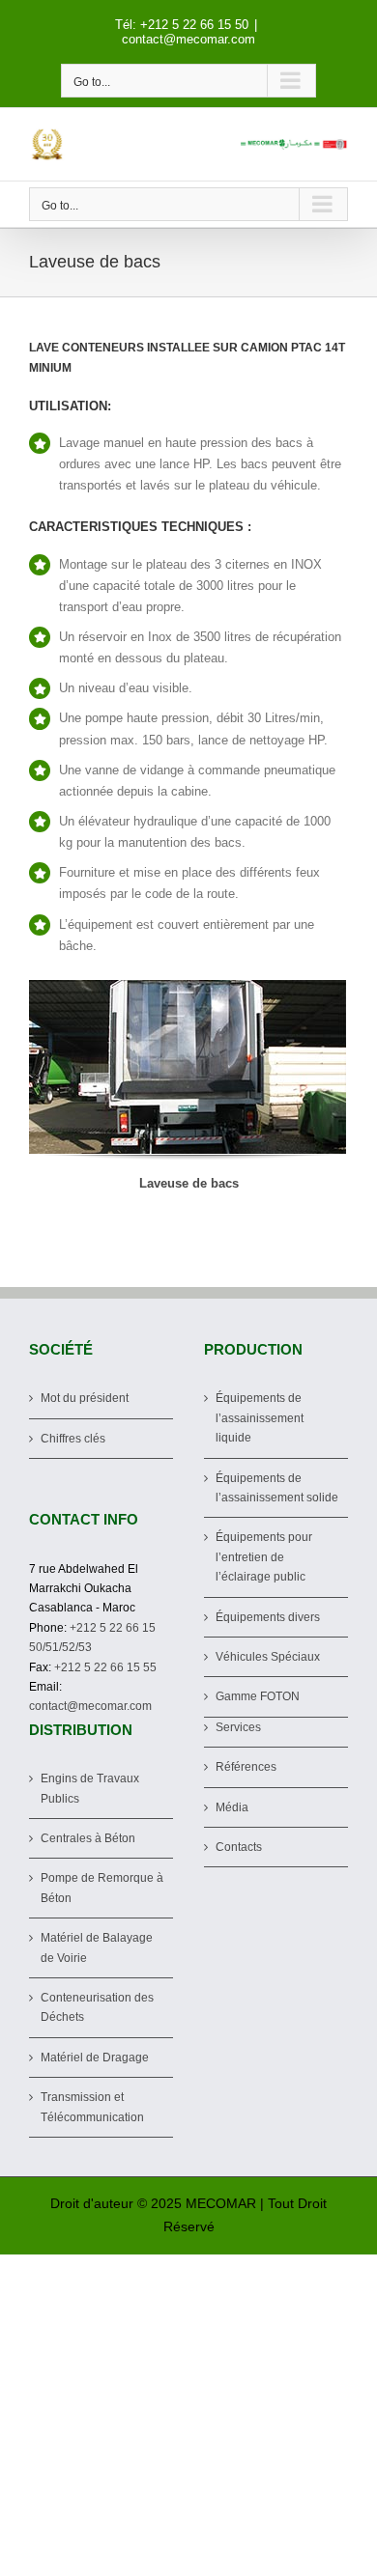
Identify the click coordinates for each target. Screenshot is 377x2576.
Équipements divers (268, 1617)
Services (238, 1727)
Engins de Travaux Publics (90, 1788)
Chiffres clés (73, 1439)
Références (246, 1767)
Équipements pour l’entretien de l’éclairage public (264, 1557)
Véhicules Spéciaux (268, 1657)
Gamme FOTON (258, 1696)
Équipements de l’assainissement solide (277, 1488)
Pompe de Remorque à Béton (102, 1888)
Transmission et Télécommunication (92, 2107)
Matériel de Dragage (95, 2058)
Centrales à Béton (88, 1838)
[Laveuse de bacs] (188, 1067)
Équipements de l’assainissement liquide (260, 1418)
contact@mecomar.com (188, 39)
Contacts (239, 1847)
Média (232, 1807)
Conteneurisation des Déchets (97, 2007)
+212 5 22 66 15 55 (105, 1667)
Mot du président (85, 1398)
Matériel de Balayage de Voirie (97, 1947)
